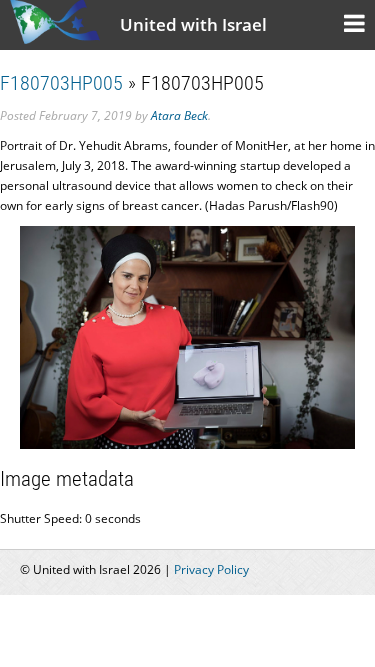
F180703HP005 (61, 83)
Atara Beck (179, 115)
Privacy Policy (211, 569)
